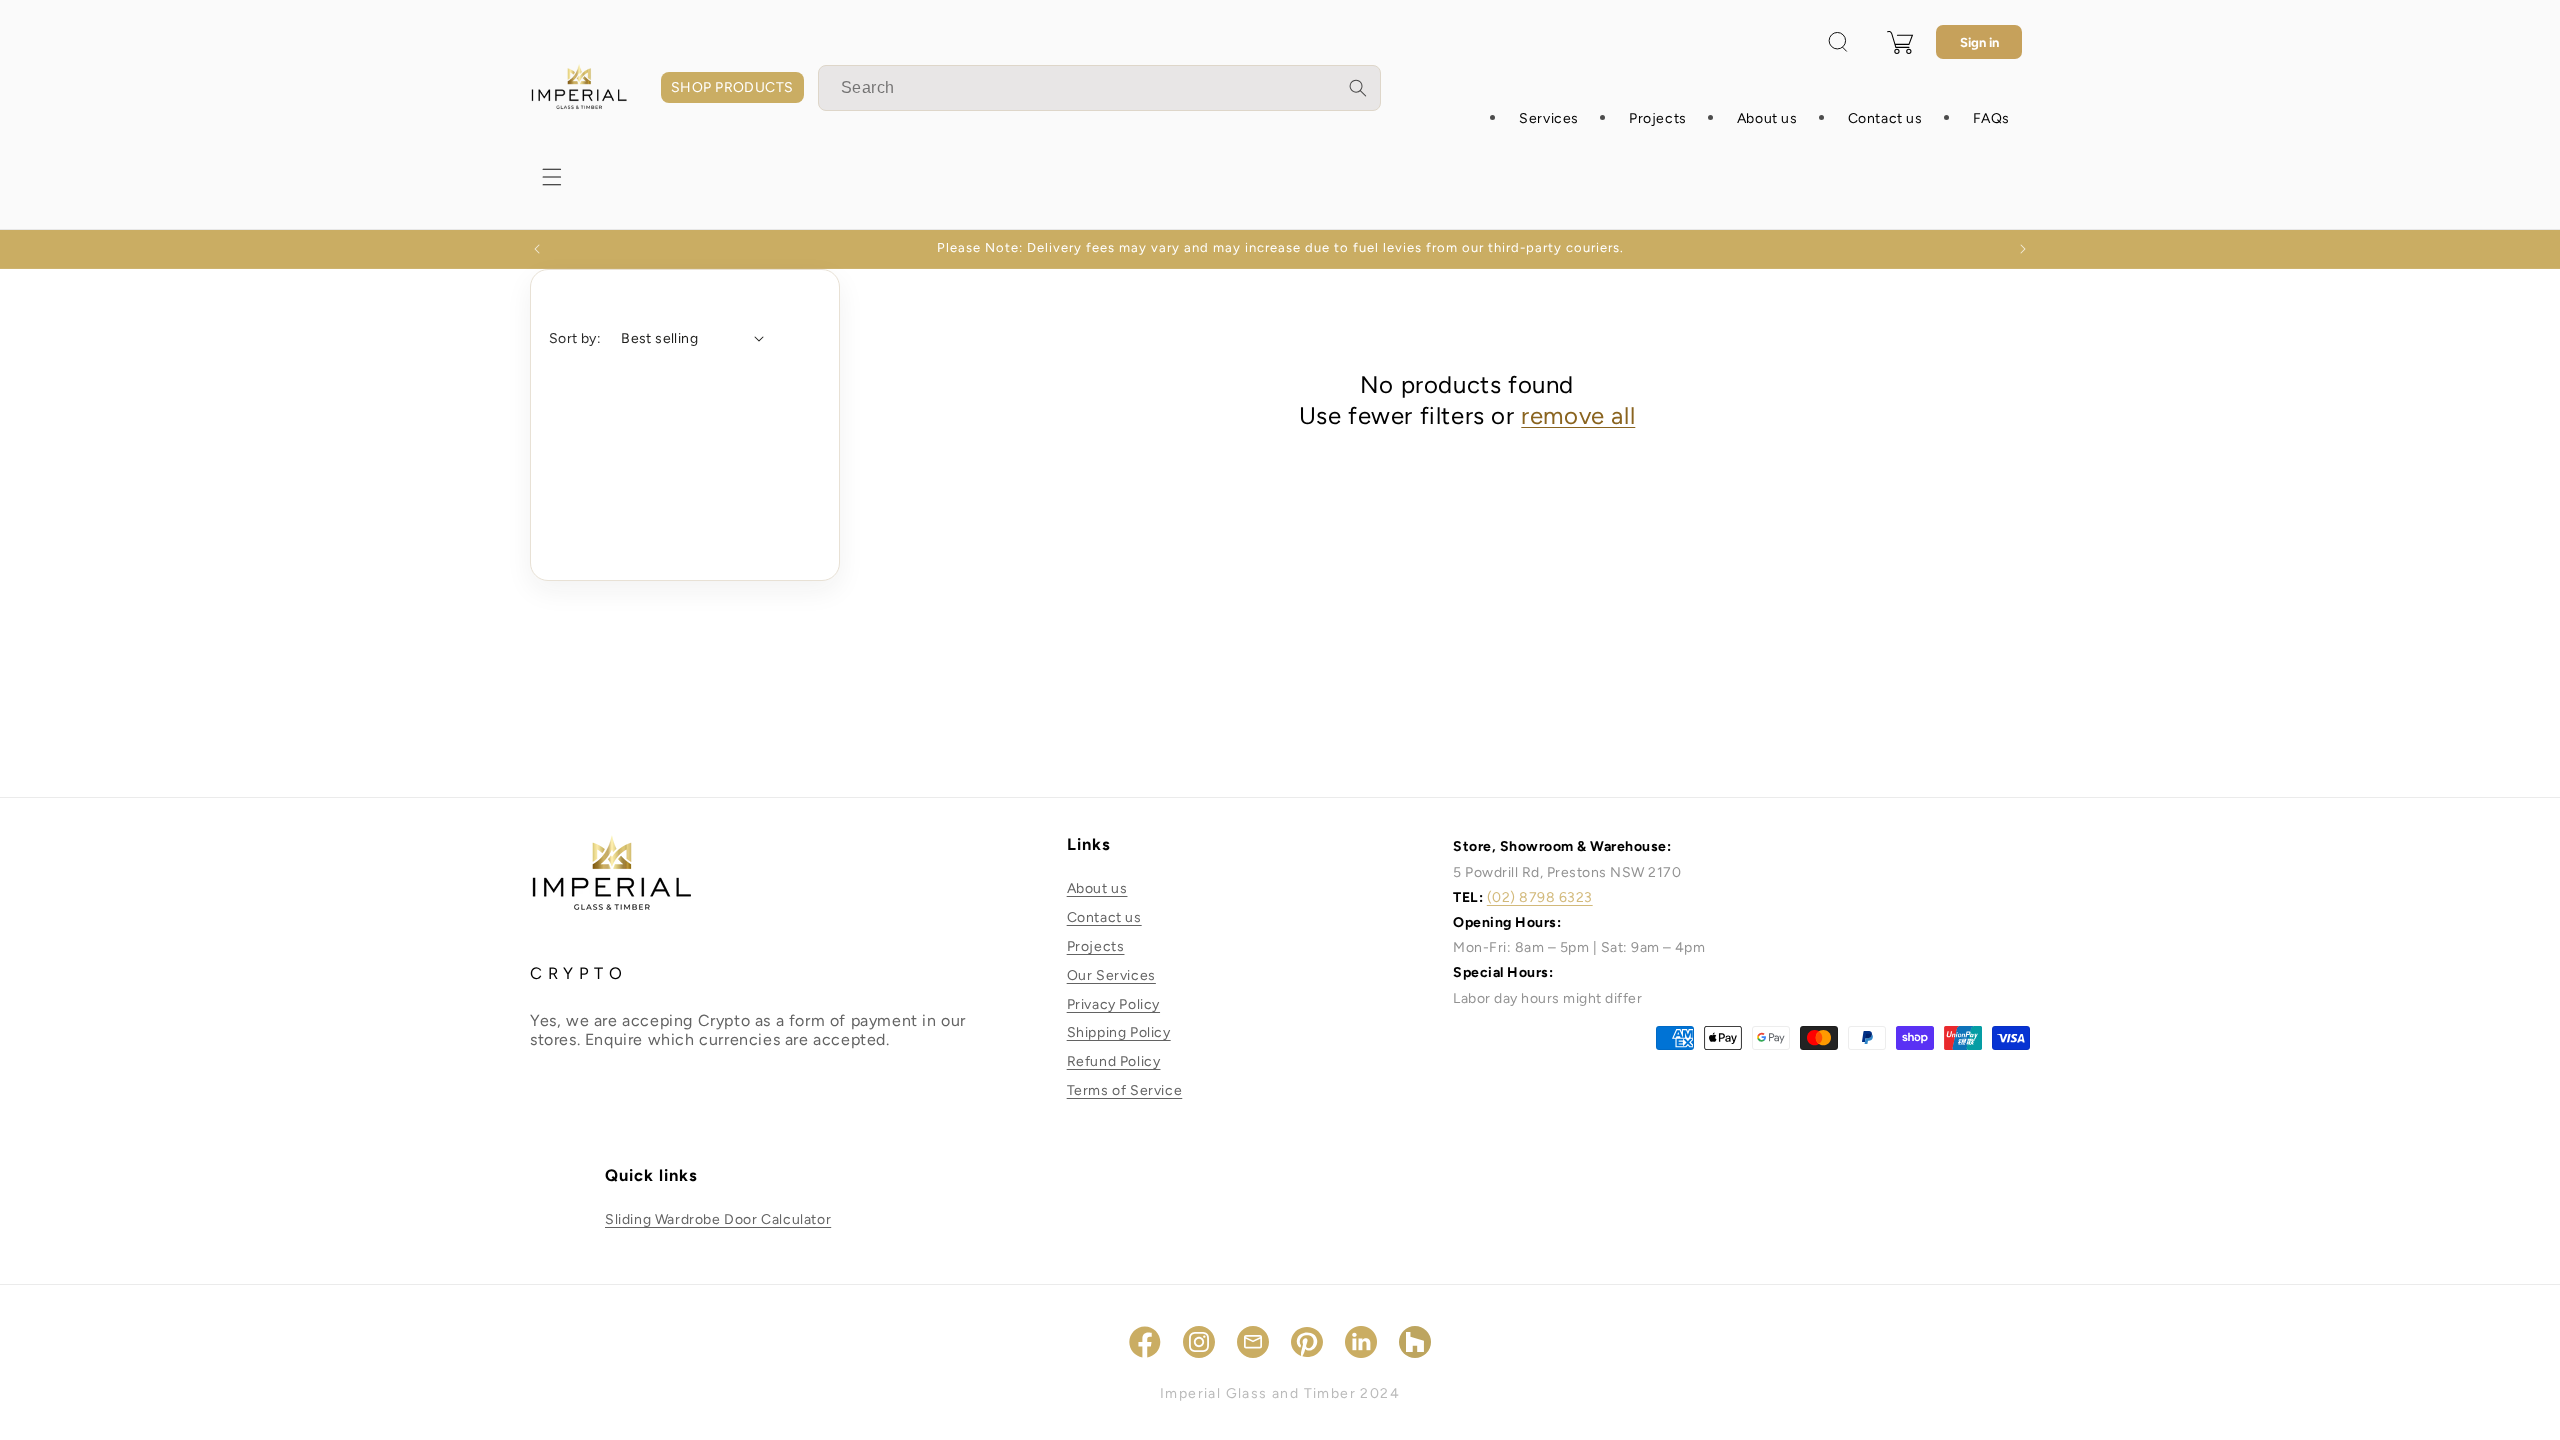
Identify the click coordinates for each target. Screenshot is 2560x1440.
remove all (1578, 415)
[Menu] (552, 177)
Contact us (1104, 917)
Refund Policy (1114, 1061)
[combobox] (1099, 88)
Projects (1096, 946)
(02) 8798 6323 (1540, 897)
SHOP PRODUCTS (732, 87)
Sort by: (575, 338)
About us (1097, 888)
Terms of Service (1125, 1090)
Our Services (1111, 975)
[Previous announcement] (537, 249)
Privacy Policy (1113, 1004)
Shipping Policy (1119, 1032)
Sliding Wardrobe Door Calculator (718, 1219)
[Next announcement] (2023, 249)
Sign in (1979, 42)
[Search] (1358, 88)
